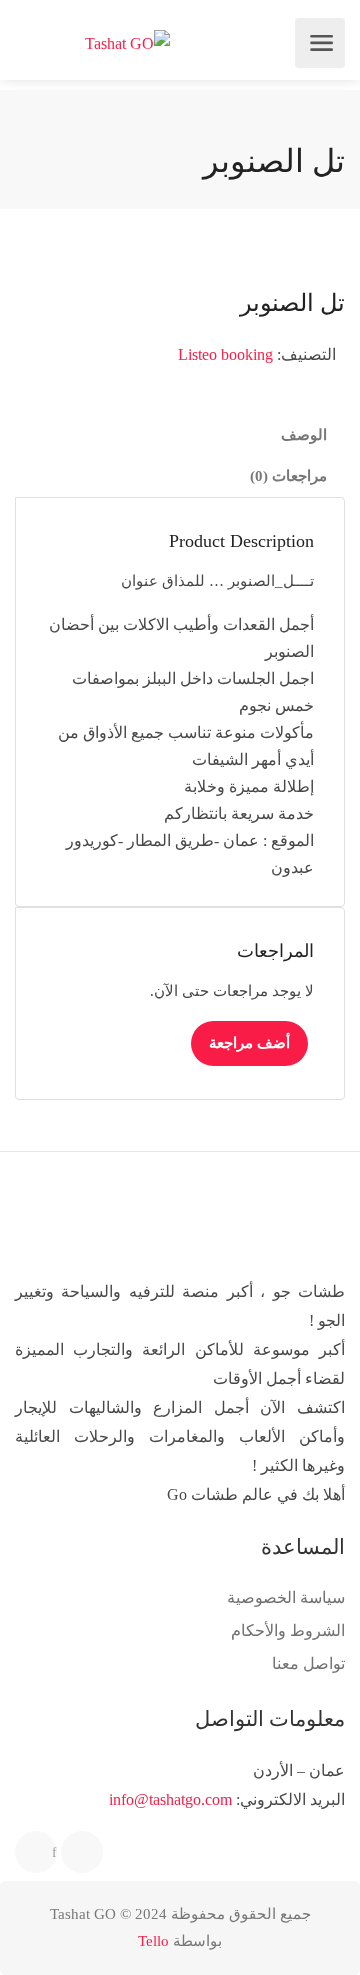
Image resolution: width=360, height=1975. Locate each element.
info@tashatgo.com (170, 1799)
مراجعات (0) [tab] (288, 476)
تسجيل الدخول (31, 43)
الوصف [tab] (304, 435)
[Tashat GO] (127, 43)
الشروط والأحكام (288, 1630)
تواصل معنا (308, 1663)
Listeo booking (225, 354)
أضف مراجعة (249, 1043)
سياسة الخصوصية (286, 1597)
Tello (153, 1941)
